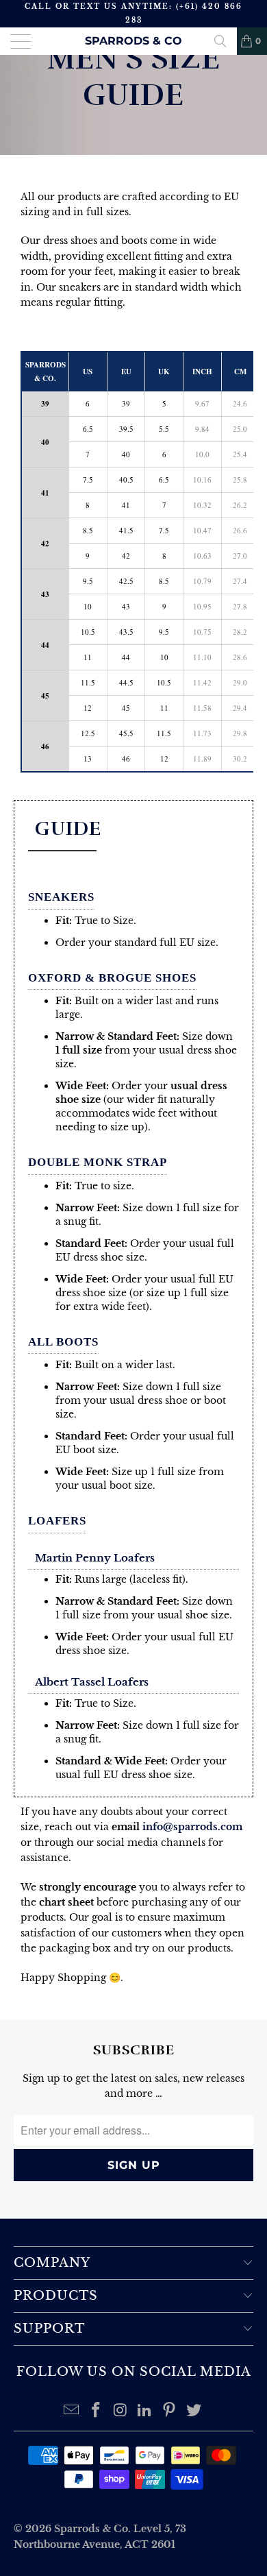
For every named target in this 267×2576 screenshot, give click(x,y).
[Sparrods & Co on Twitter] (194, 2411)
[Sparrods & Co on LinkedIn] (145, 2411)
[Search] (220, 41)
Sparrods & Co (133, 41)
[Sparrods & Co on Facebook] (97, 2411)
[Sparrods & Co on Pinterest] (170, 2411)
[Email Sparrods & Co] (72, 2411)
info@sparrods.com (192, 1827)
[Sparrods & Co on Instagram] (120, 2411)
